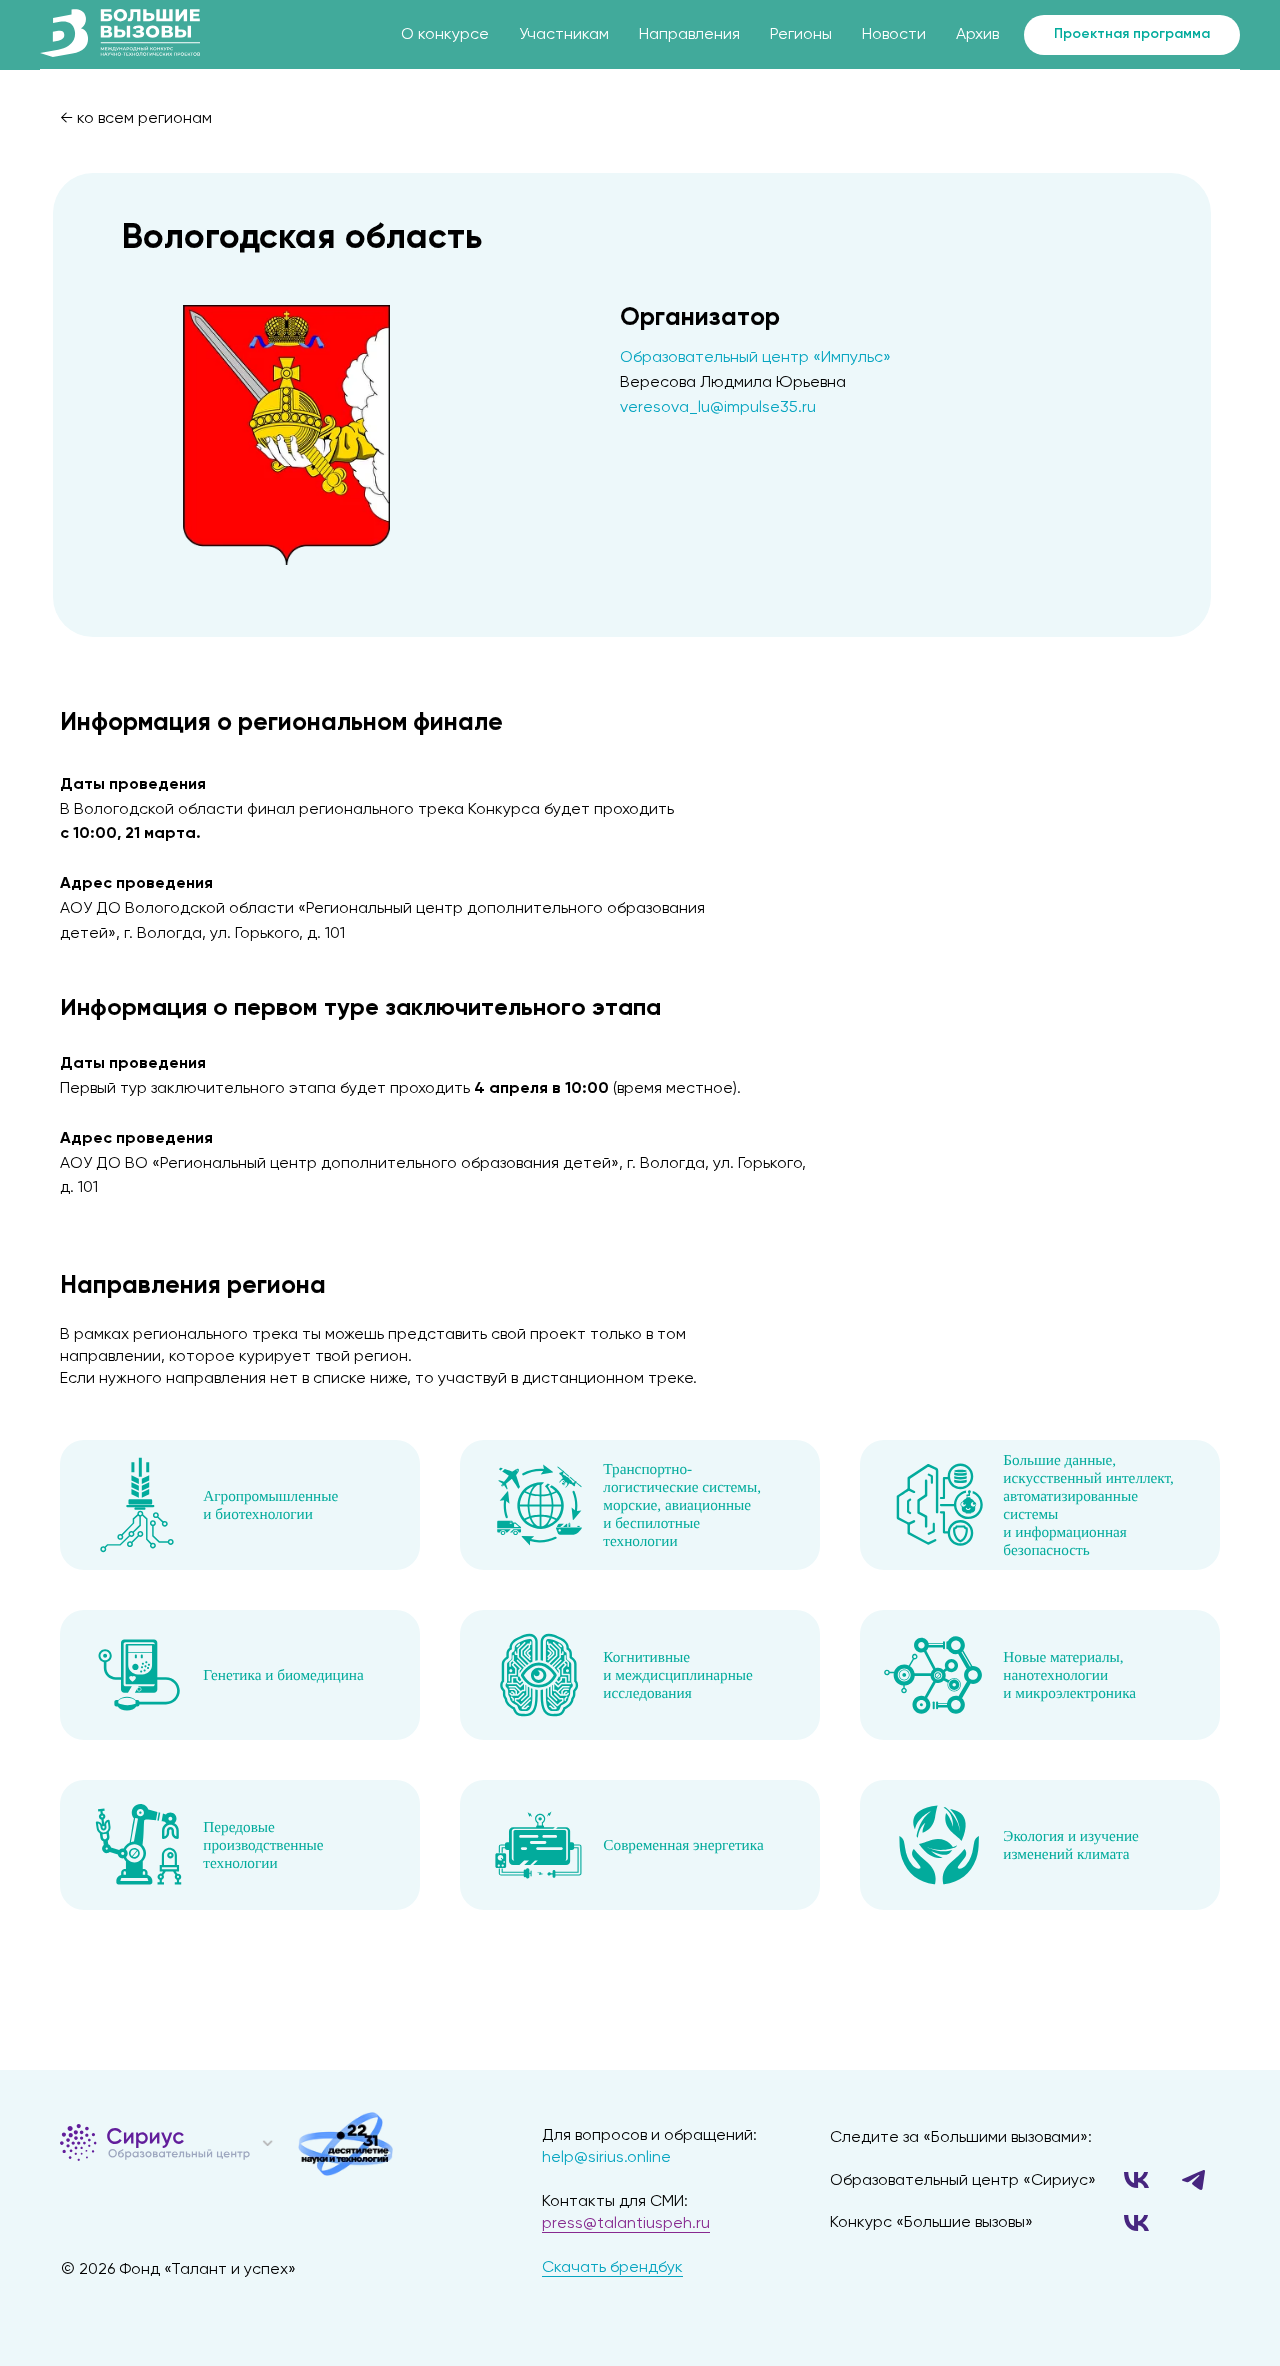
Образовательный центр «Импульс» (755, 358)
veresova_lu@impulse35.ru (718, 408)
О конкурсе (445, 35)
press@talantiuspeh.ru (626, 2224)
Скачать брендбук (612, 2268)
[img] (268, 2143)
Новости (894, 35)
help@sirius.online (606, 2158)
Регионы (801, 35)
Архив (977, 35)
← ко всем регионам (136, 119)
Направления (689, 35)
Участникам (564, 35)
